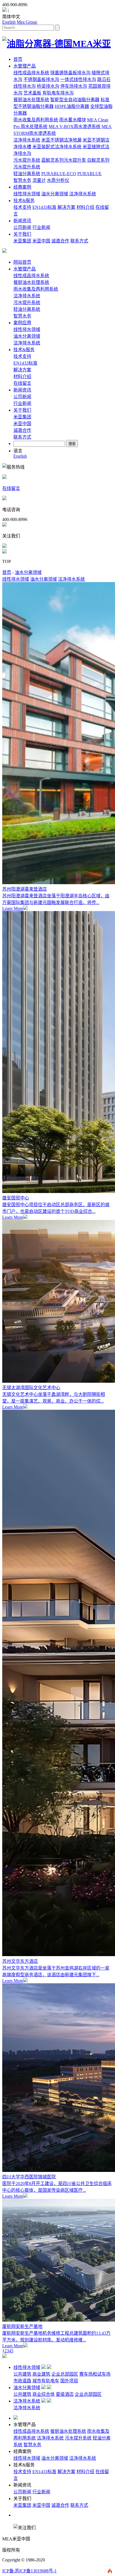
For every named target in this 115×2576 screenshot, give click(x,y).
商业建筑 (41, 2374)
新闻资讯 (22, 221)
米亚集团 (22, 241)
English (9, 22)
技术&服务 (24, 201)
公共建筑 (22, 2374)
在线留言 (22, 383)
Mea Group (27, 22)
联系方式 (79, 241)
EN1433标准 (44, 207)
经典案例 (22, 187)
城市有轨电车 (46, 2381)
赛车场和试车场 (95, 2374)
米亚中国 (41, 241)
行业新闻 (41, 227)
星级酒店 (65, 2394)
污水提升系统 (27, 160)
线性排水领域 (27, 194)
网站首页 (22, 262)
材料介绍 (85, 207)
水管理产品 (25, 66)
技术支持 (22, 207)
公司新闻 (22, 227)
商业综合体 (44, 2394)
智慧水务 (22, 180)
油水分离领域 (55, 194)
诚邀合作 (60, 241)
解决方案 (66, 207)
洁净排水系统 (27, 140)
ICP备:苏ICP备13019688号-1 (29, 2571)
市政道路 (22, 2381)
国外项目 (69, 2381)
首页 (18, 59)
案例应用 (22, 323)
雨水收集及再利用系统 (36, 120)
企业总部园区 (65, 2374)
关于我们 (22, 234)
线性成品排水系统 (31, 73)
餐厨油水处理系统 (31, 100)
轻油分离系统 (27, 174)
